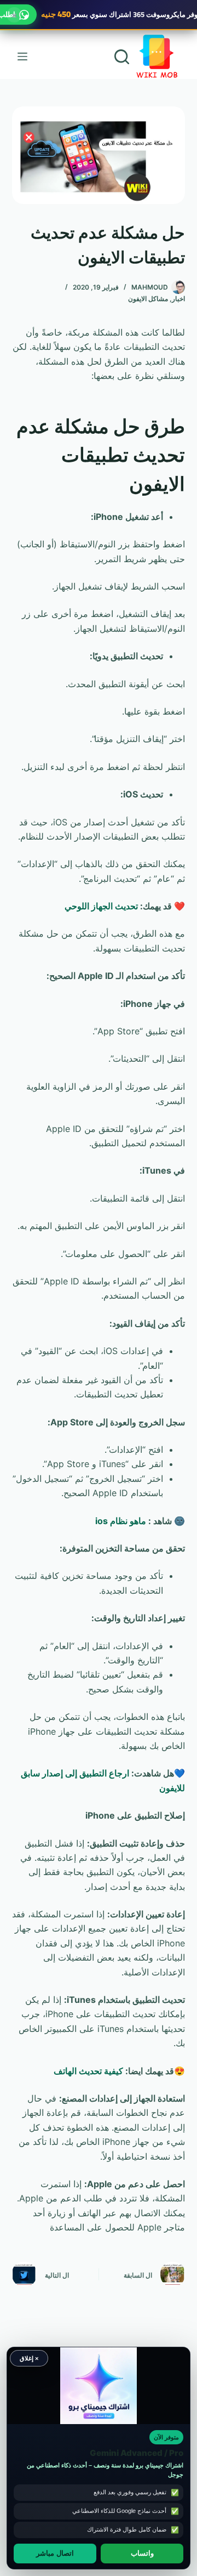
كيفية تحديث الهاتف (88, 2071)
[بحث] (122, 57)
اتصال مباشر (55, 2554)
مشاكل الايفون (148, 299)
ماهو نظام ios (121, 1521)
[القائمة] (22, 56)
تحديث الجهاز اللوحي (101, 906)
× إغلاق (29, 2358)
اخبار (178, 299)
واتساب (142, 2554)
